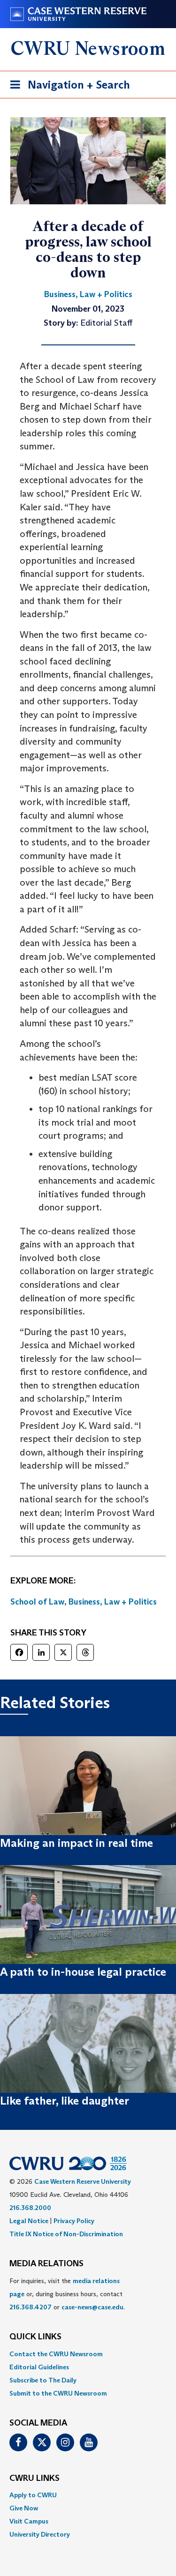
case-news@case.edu (92, 2307)
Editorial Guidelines (39, 2367)
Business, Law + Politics (113, 1602)
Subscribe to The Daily (43, 2380)
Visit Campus (29, 2521)
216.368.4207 (31, 2307)
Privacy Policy (74, 2221)
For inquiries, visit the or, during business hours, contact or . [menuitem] (67, 2294)
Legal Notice (29, 2221)
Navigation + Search (67, 88)
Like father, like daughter (65, 2101)
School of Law (37, 1602)
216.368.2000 (30, 2208)
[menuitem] (88, 2354)
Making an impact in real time (77, 1843)
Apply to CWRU (33, 2495)
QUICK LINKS (35, 2337)
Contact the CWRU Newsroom (56, 2354)
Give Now (24, 2508)
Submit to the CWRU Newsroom (58, 2393)
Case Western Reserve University (83, 2181)
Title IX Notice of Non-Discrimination (66, 2234)
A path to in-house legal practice (83, 1972)
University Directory (40, 2534)
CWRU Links (34, 2479)
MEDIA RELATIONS (46, 2264)
